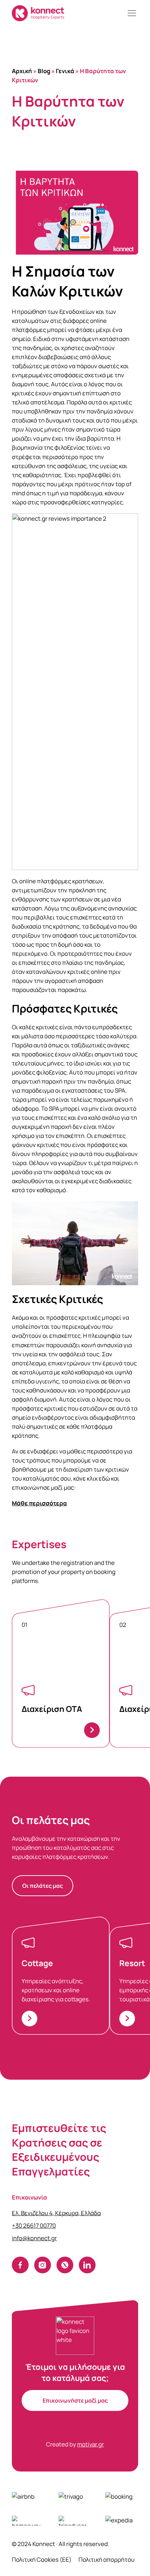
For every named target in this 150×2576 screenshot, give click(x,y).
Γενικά (65, 71)
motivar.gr (91, 2444)
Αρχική (22, 71)
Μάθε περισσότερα (39, 1503)
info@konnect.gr (34, 2238)
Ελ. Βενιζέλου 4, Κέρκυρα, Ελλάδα (56, 2213)
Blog (44, 71)
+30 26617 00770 (34, 2225)
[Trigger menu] (132, 13)
